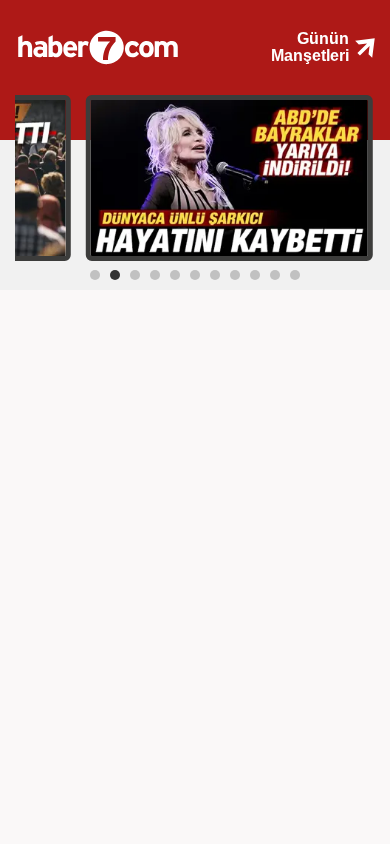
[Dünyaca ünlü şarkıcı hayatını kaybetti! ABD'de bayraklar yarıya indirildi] (229, 177)
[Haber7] (117, 40)
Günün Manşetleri (310, 47)
